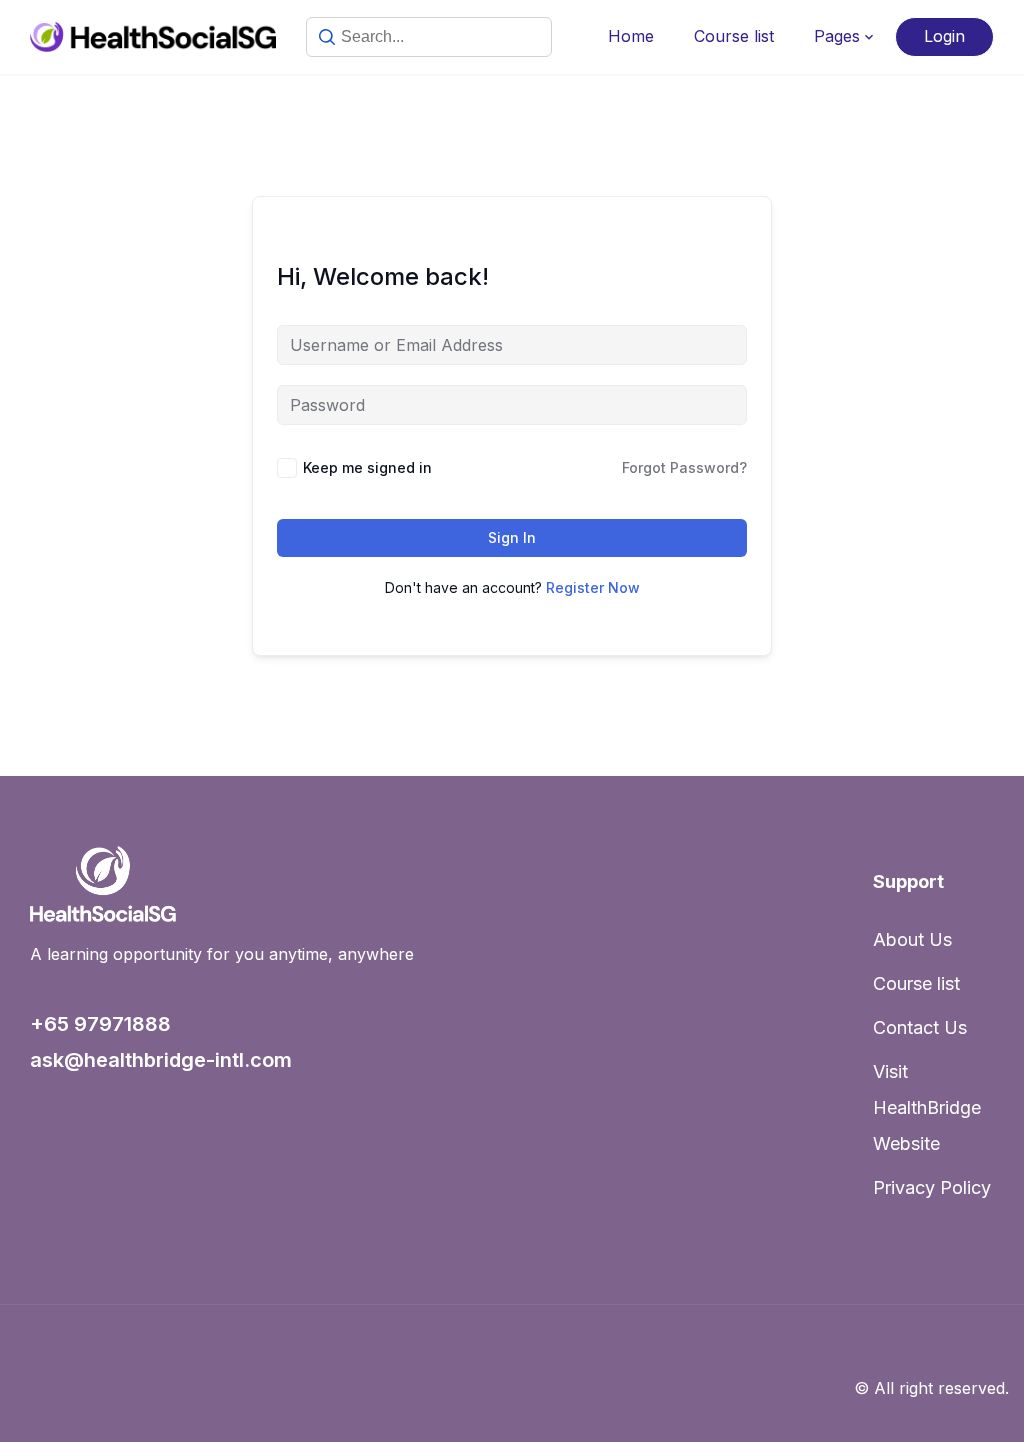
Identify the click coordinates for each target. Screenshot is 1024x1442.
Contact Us (920, 1027)
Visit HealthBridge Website (927, 1107)
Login (944, 36)
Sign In (512, 537)
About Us (912, 939)
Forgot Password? (684, 467)
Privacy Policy (932, 1187)
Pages (837, 36)
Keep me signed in (367, 467)
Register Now (593, 587)
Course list (734, 36)
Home (631, 36)
